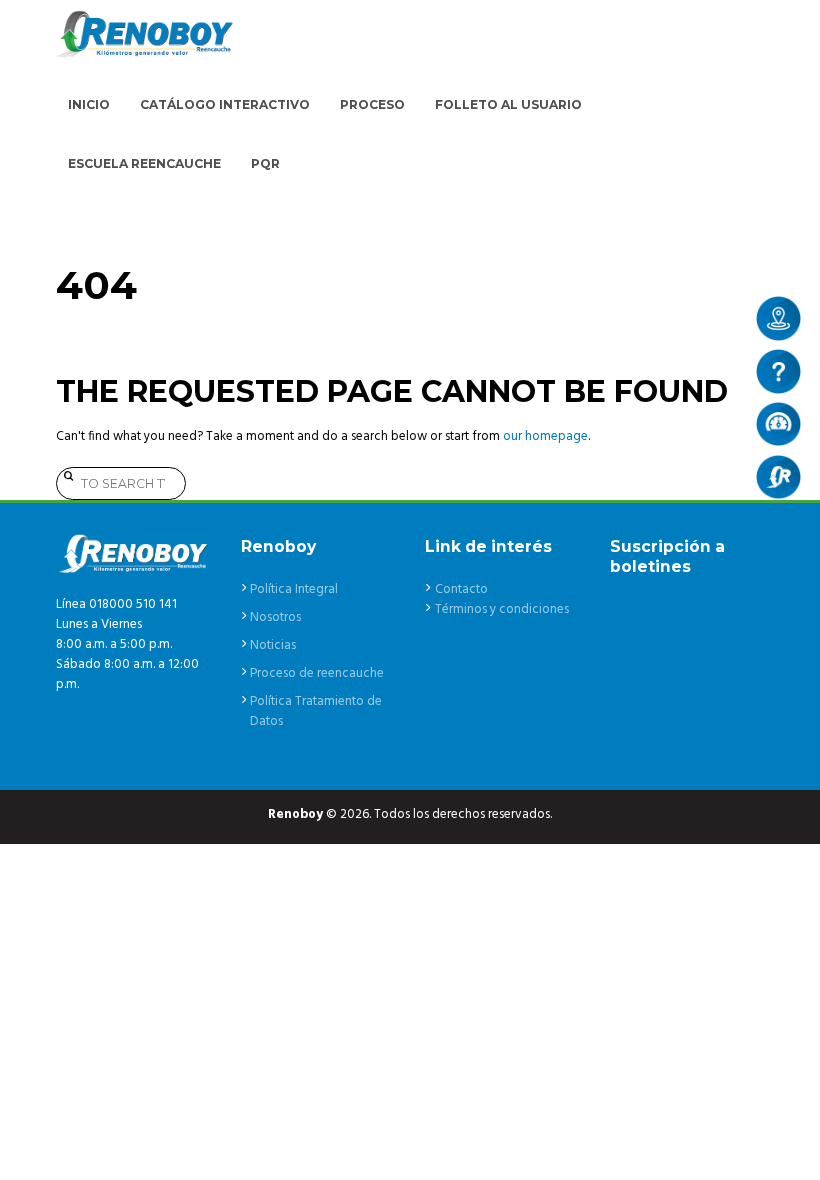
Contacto (461, 589)
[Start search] (66, 475)
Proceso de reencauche (317, 673)
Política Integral (294, 589)
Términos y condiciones (502, 609)
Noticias (273, 645)
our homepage (545, 436)
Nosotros (275, 617)
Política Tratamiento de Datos (316, 711)
